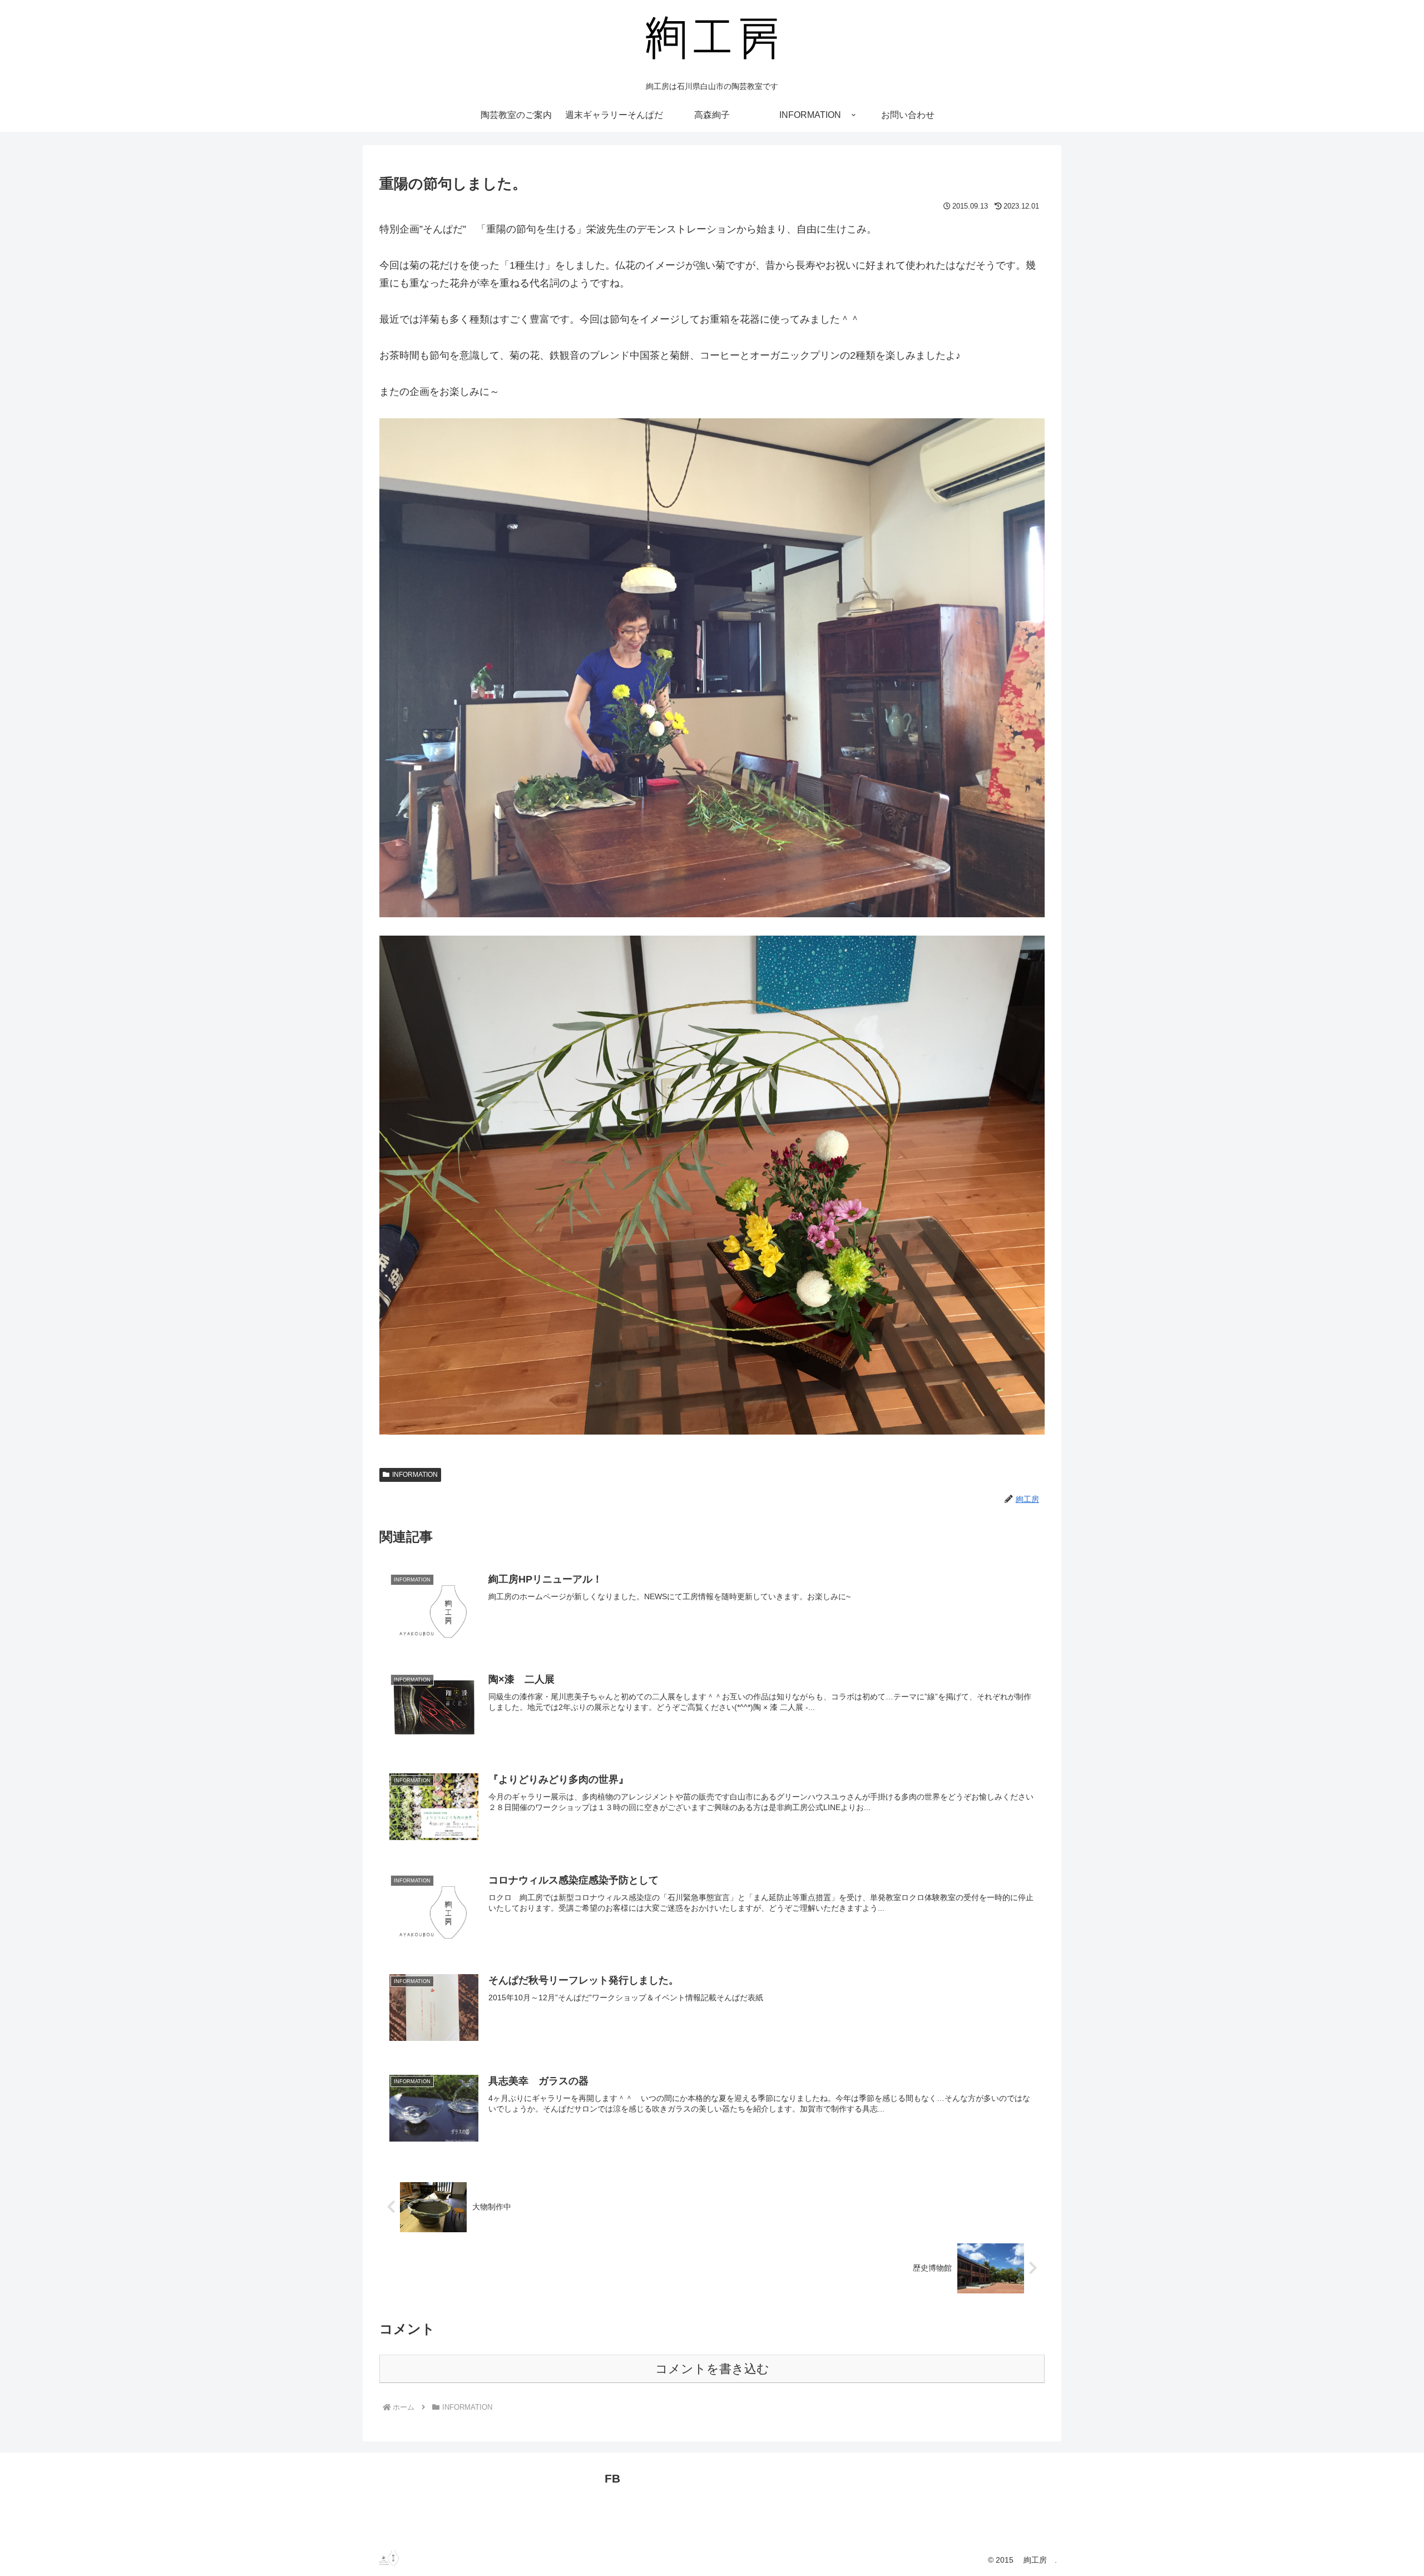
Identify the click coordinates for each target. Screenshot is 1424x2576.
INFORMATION (415, 1475)
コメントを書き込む (712, 2369)
